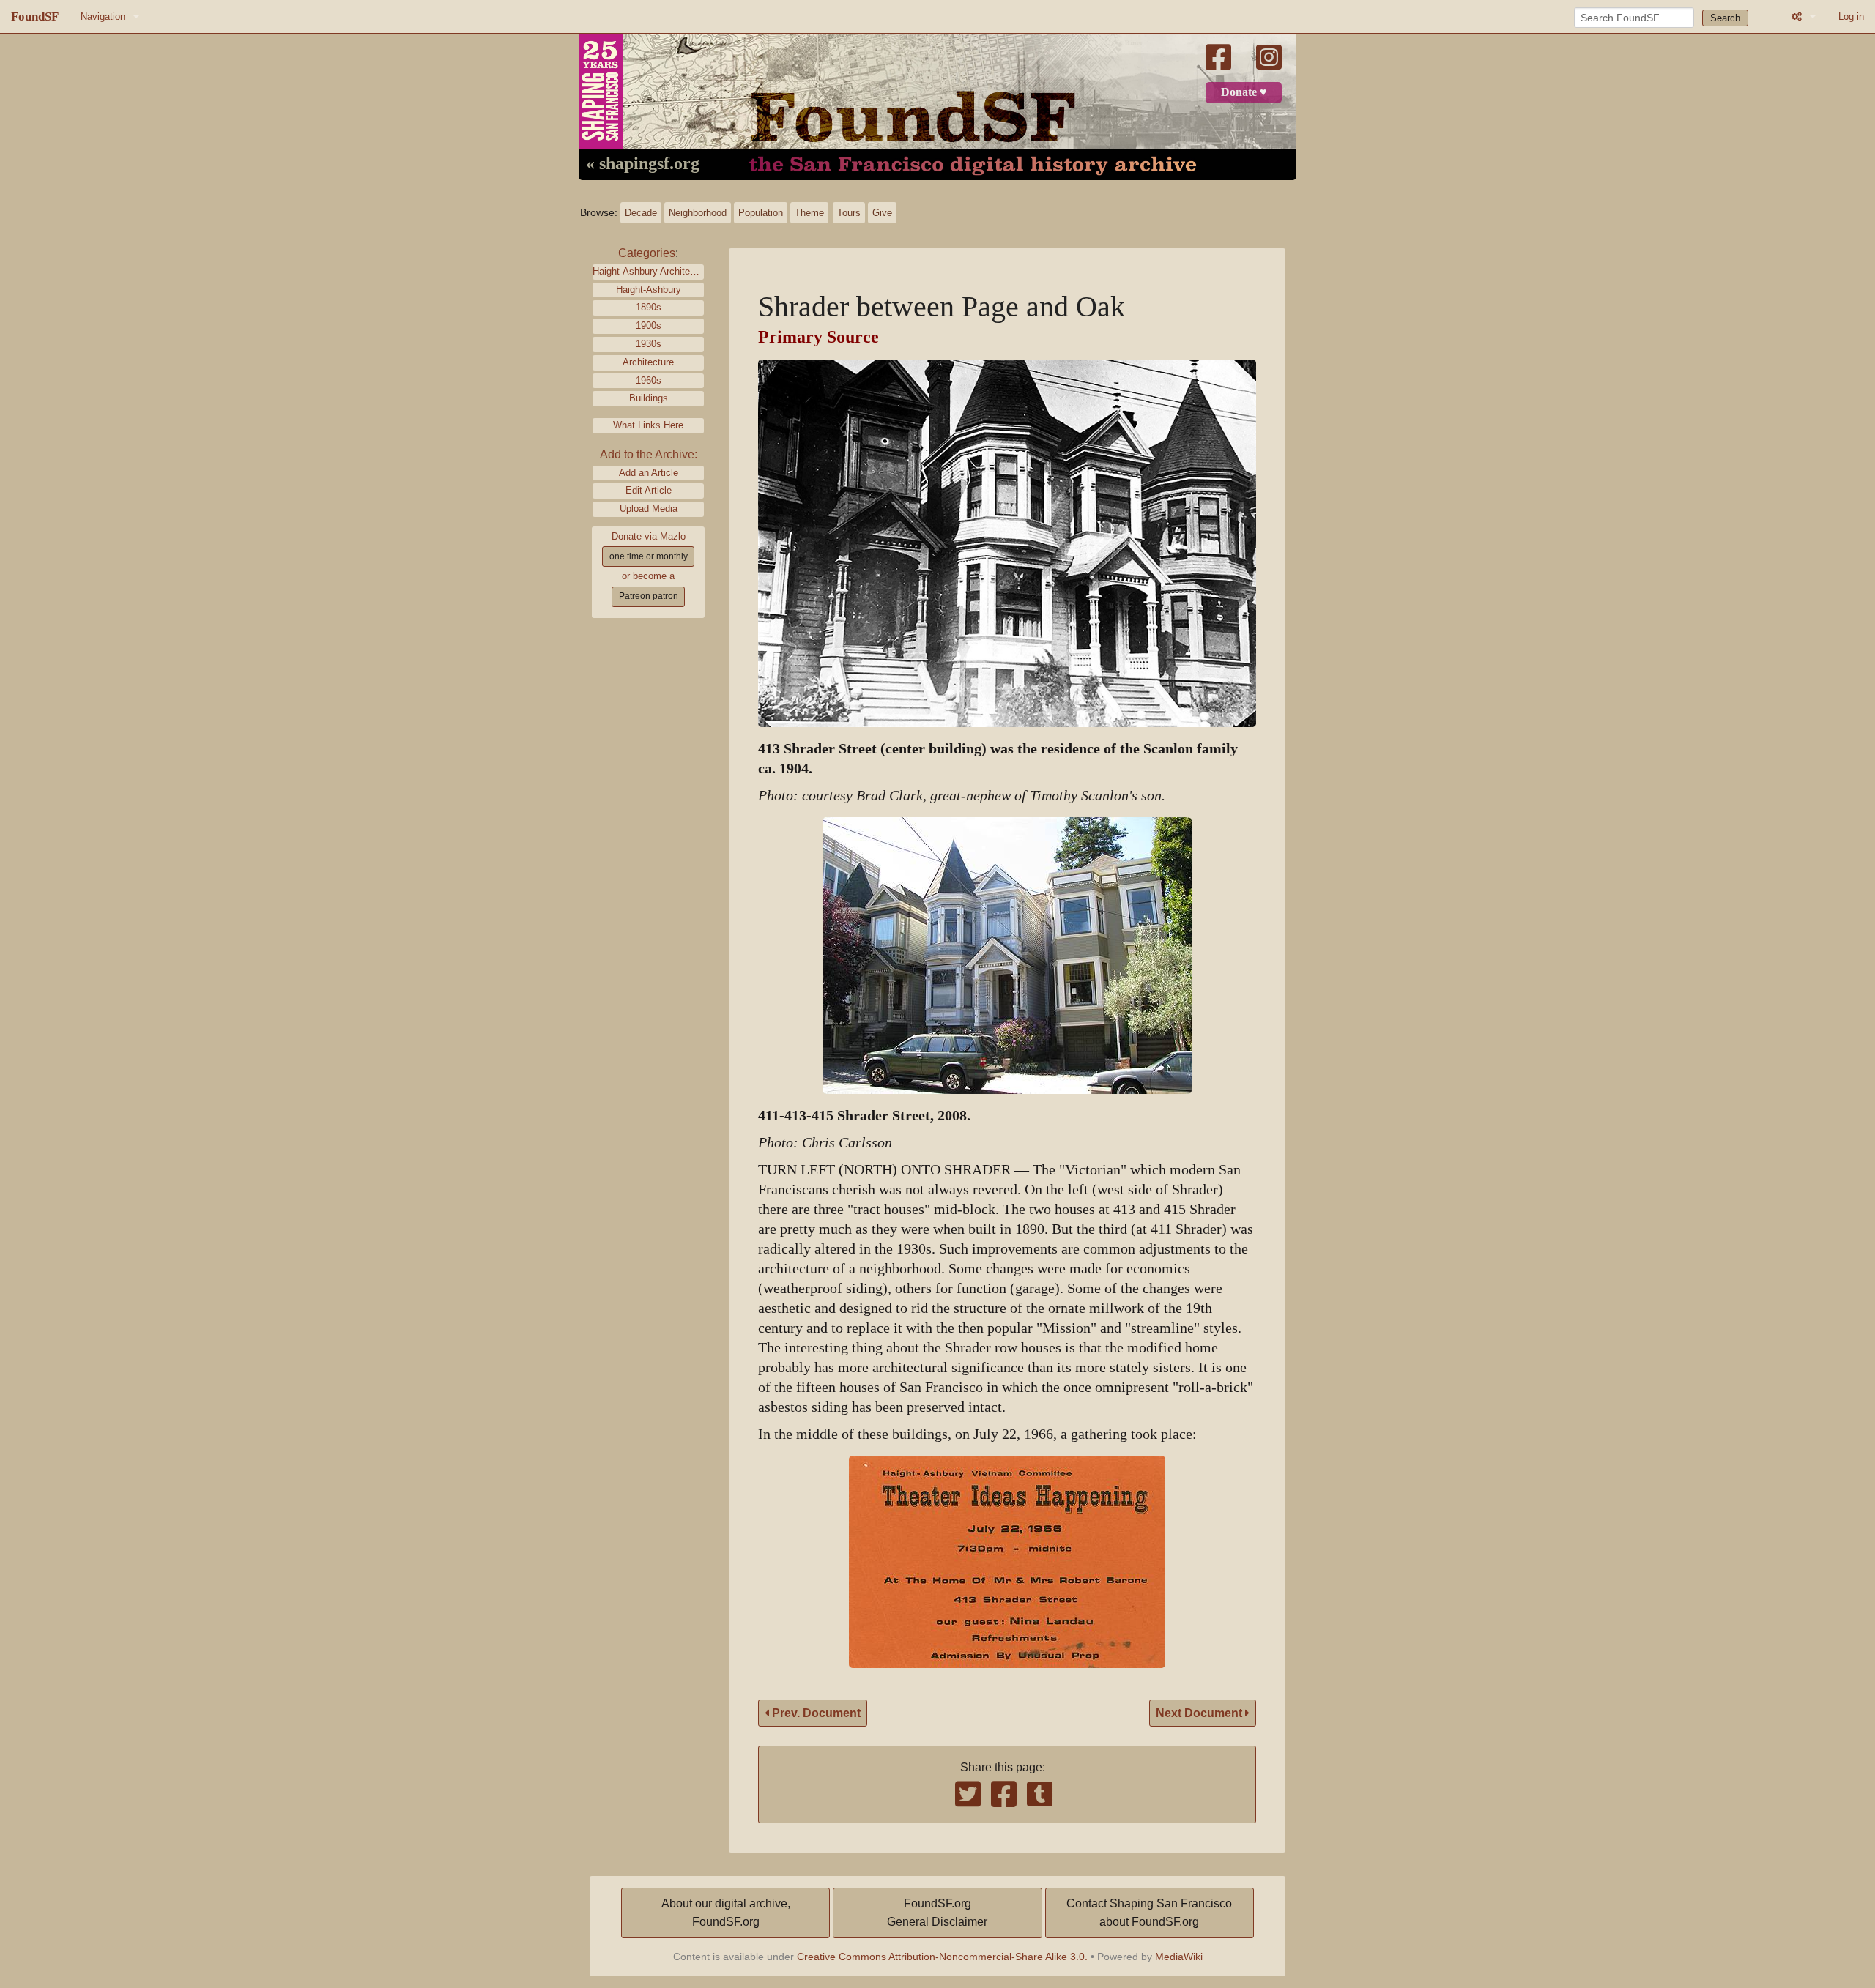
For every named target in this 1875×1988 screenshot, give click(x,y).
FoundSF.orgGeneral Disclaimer (937, 1913)
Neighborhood (698, 213)
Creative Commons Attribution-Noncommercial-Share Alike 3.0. (942, 1957)
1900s (649, 325)
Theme (809, 213)
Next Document (1200, 1713)
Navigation (103, 16)
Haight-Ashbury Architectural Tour (648, 271)
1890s (649, 307)
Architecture (648, 362)
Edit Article (649, 490)
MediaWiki (1179, 1957)
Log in (1851, 16)
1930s (649, 344)
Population (761, 213)
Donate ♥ (1244, 92)
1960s (649, 380)
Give (882, 213)
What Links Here (648, 425)
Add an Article (649, 473)
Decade (641, 213)
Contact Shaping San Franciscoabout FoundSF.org (1149, 1913)
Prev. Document (815, 1713)
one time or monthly (649, 556)
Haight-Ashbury (649, 290)
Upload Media (649, 509)
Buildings (649, 398)
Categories (647, 253)
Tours (849, 213)
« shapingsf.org (643, 164)
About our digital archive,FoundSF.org (726, 1913)
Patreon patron (649, 596)
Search (1725, 18)
